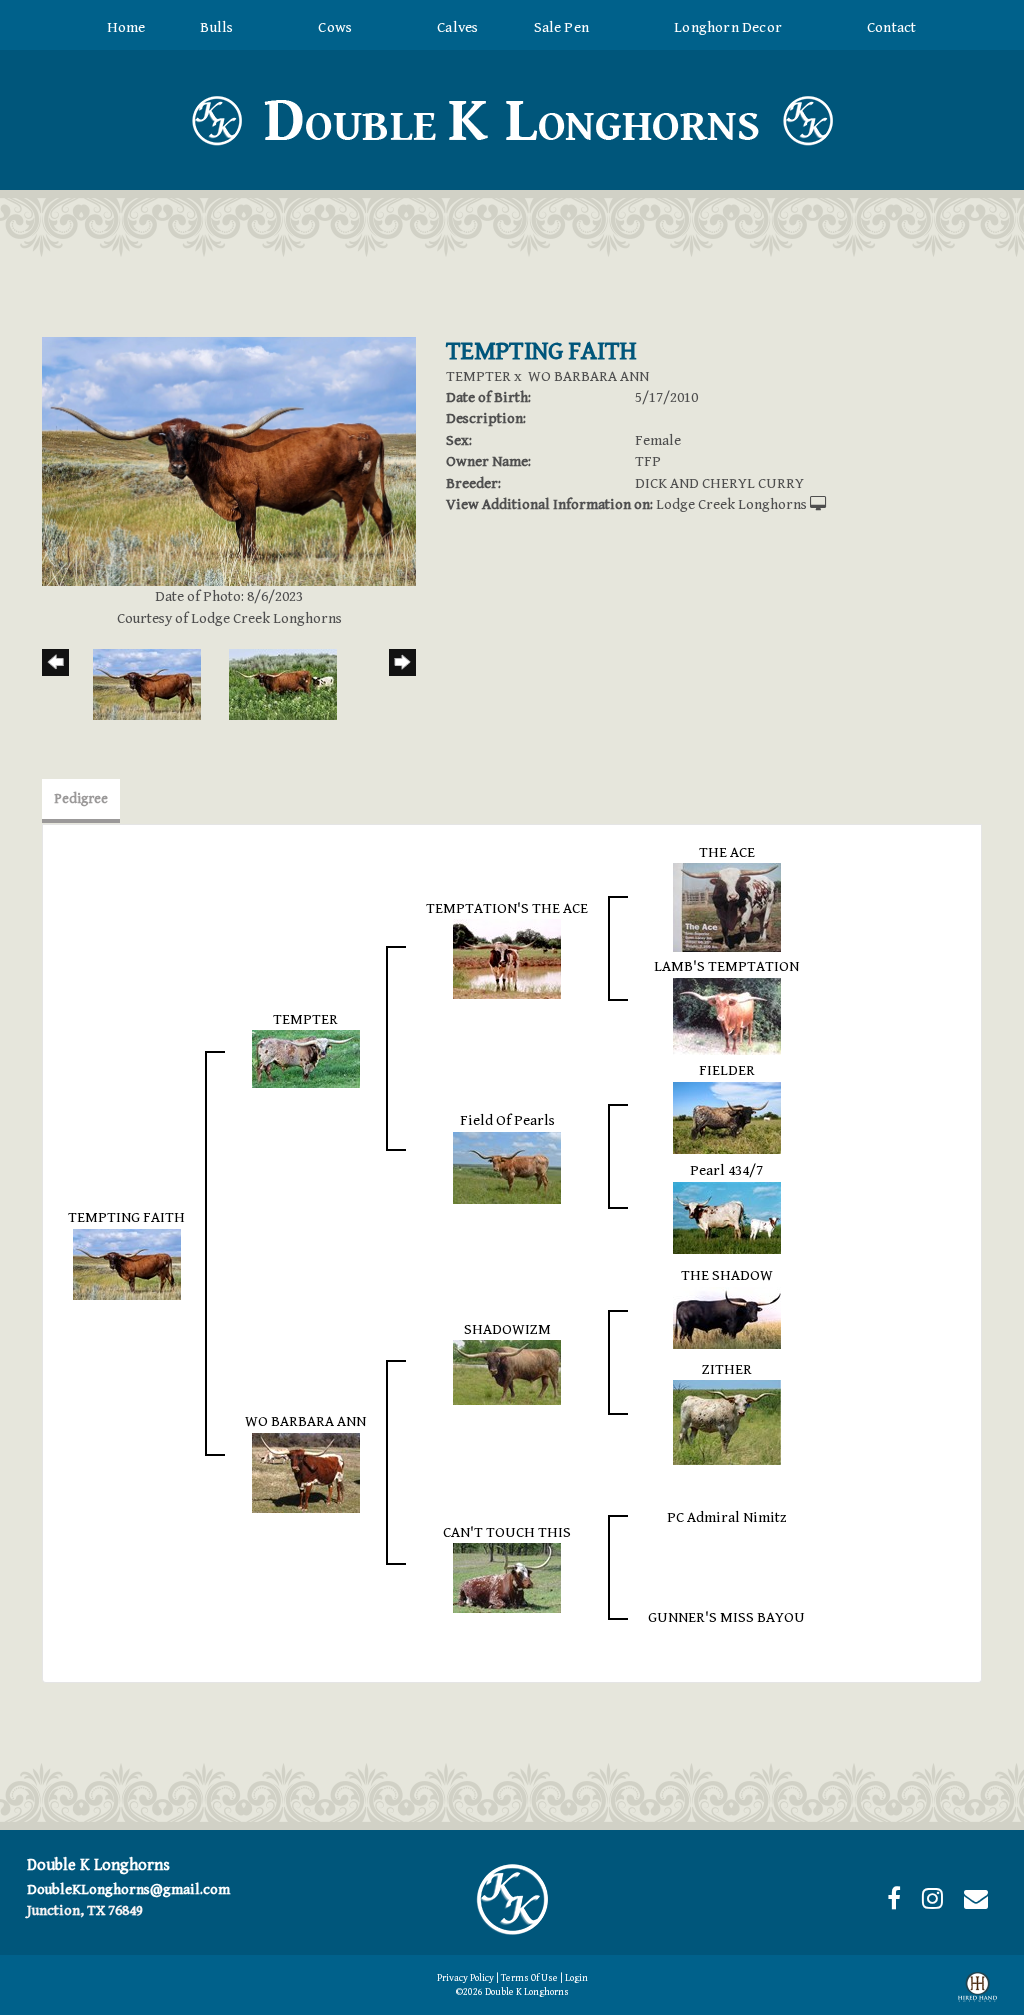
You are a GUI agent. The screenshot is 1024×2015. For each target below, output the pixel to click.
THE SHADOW (727, 1275)
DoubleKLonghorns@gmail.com (128, 1889)
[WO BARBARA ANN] (306, 1471)
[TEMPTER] (306, 1058)
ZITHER (727, 1369)
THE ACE (727, 852)
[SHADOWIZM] (507, 1371)
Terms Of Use (529, 1978)
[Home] (512, 1898)
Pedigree (81, 799)
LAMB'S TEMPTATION (726, 966)
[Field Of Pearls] (507, 1166)
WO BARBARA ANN (588, 376)
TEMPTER (478, 376)
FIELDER (727, 1070)
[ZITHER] (727, 1421)
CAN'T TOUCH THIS (507, 1532)
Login (576, 1978)
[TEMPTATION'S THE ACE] (507, 958)
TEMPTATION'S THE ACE (507, 908)
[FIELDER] (727, 1116)
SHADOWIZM (507, 1329)
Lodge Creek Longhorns (731, 504)
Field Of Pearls (507, 1120)
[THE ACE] (727, 906)
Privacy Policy (465, 1978)
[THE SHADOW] (727, 1316)
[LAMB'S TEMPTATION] (727, 1015)
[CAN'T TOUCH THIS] (507, 1576)
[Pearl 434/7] (727, 1216)
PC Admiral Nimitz (727, 1517)
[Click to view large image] (229, 460)
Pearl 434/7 (726, 1170)
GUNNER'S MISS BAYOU (726, 1617)
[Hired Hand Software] (977, 1991)
